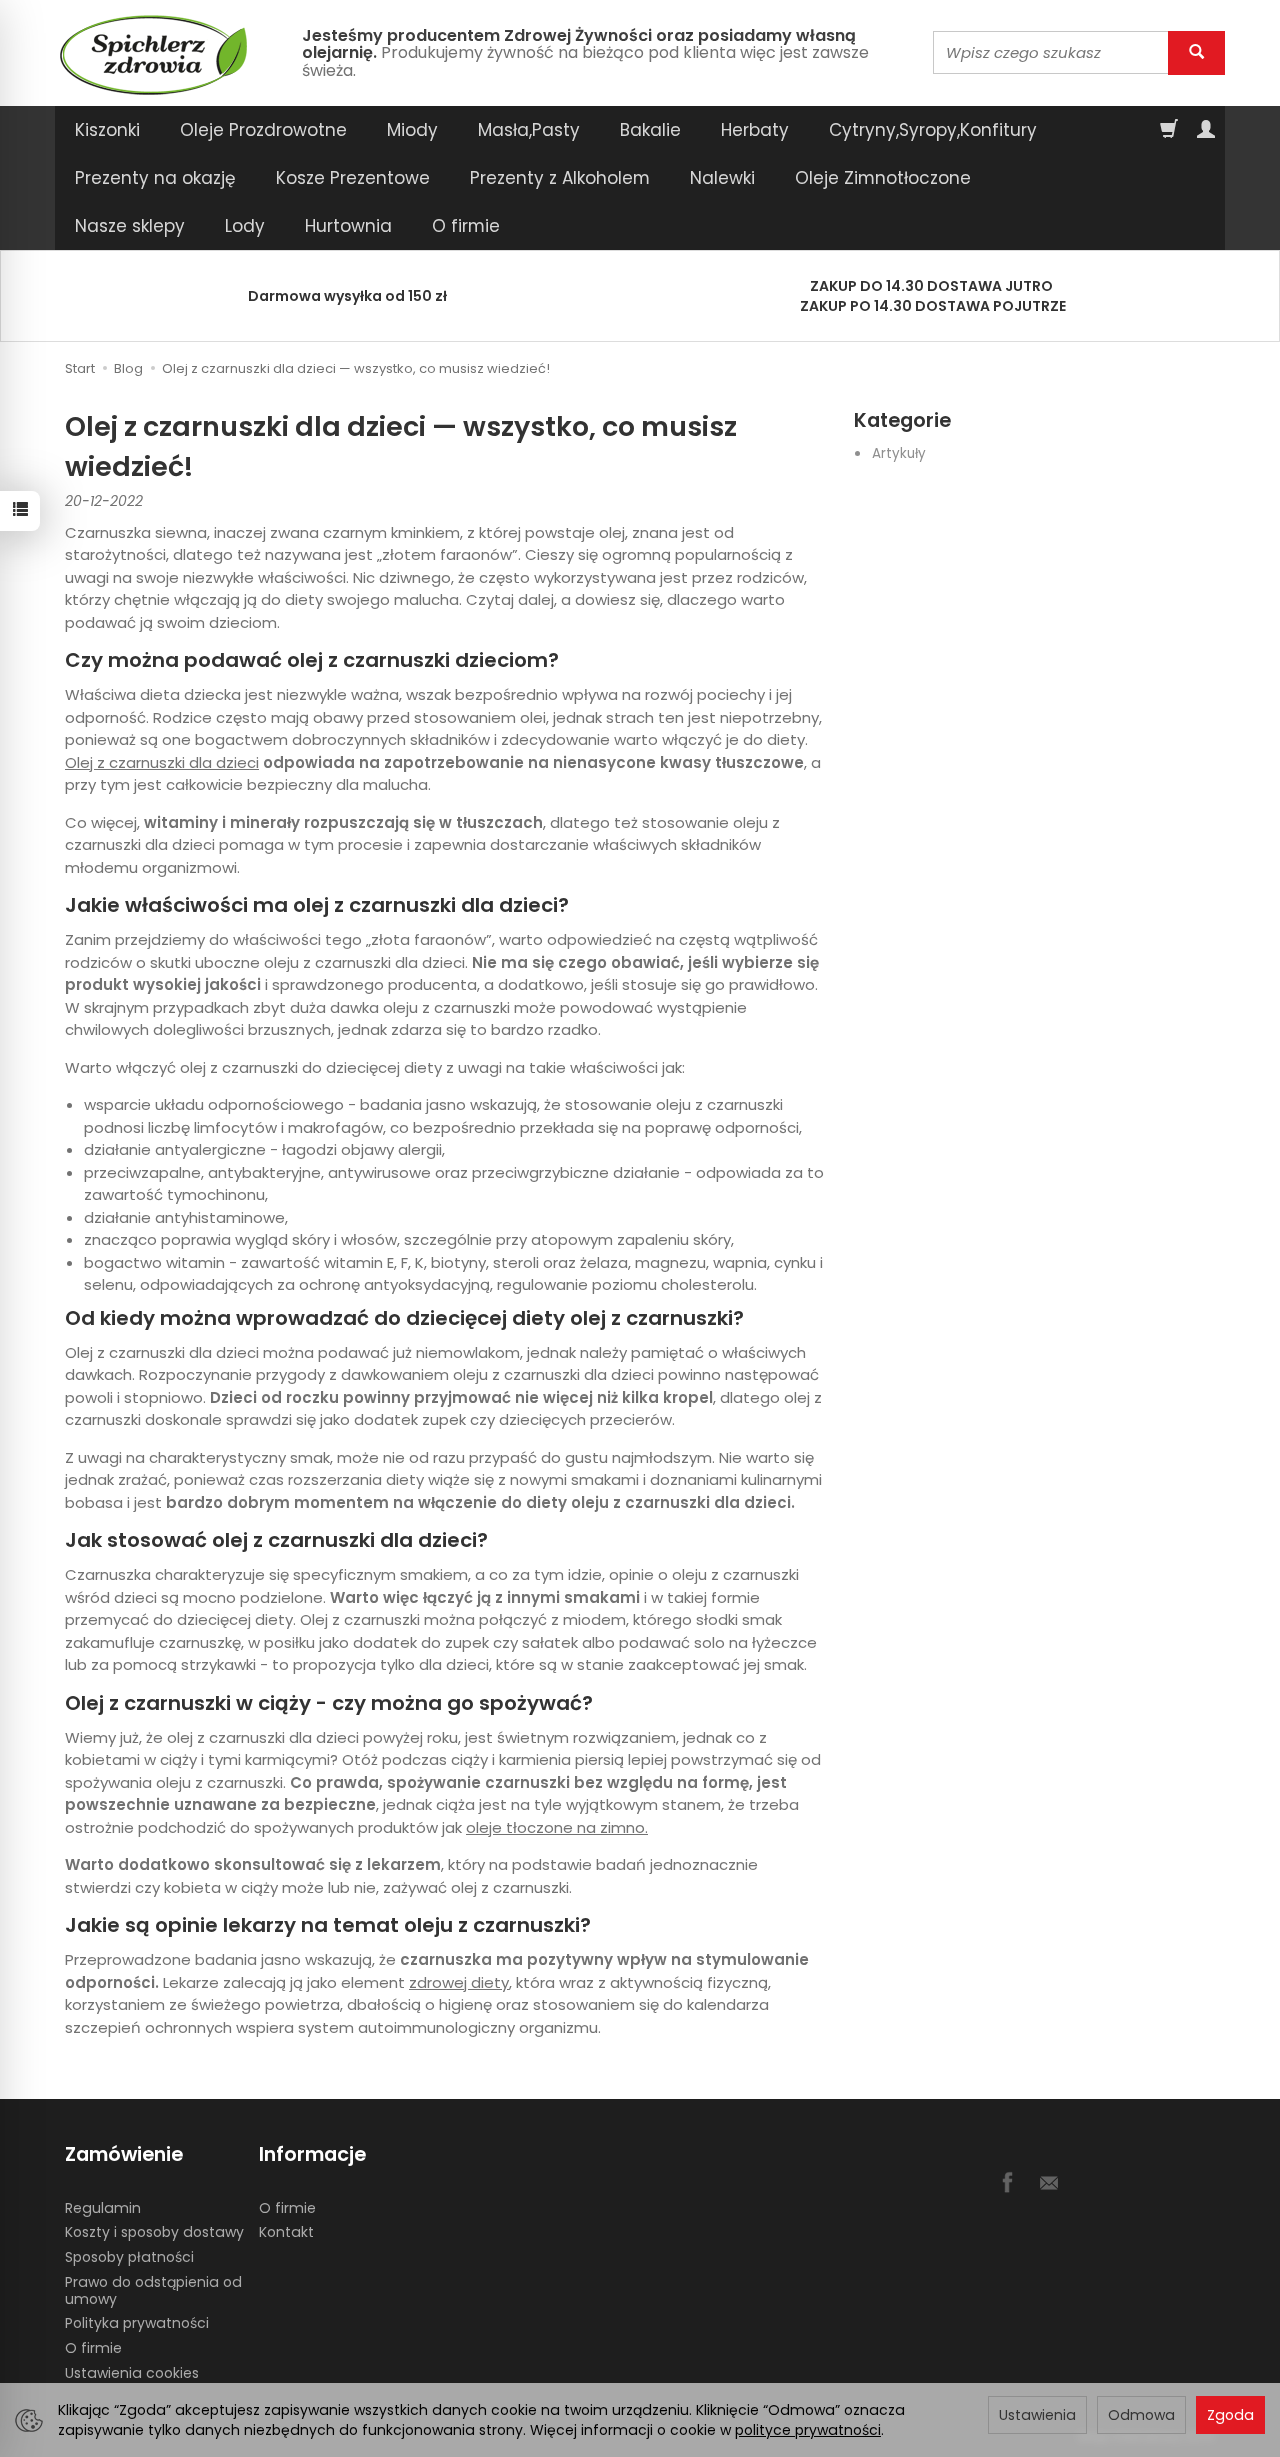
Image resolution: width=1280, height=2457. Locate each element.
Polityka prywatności (137, 2323)
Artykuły (899, 453)
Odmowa (1141, 2415)
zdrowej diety (459, 1982)
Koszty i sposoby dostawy (154, 2232)
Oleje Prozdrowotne (263, 130)
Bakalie (650, 130)
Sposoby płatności (129, 2257)
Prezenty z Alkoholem (560, 178)
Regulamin (103, 2208)
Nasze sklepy (130, 226)
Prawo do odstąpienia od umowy (153, 2290)
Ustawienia (1037, 2415)
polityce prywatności (808, 2430)
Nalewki (722, 178)
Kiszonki (107, 130)
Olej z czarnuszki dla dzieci (162, 762)
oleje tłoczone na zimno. (557, 1827)
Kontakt (286, 2232)
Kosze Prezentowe (353, 178)
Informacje (312, 2154)
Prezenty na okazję (155, 178)
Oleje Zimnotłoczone (883, 178)
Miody (412, 130)
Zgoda (1230, 2415)
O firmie (466, 226)
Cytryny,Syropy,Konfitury (933, 130)
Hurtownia (348, 226)
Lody (245, 226)
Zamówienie (124, 2154)
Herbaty (755, 130)
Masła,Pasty (529, 130)
